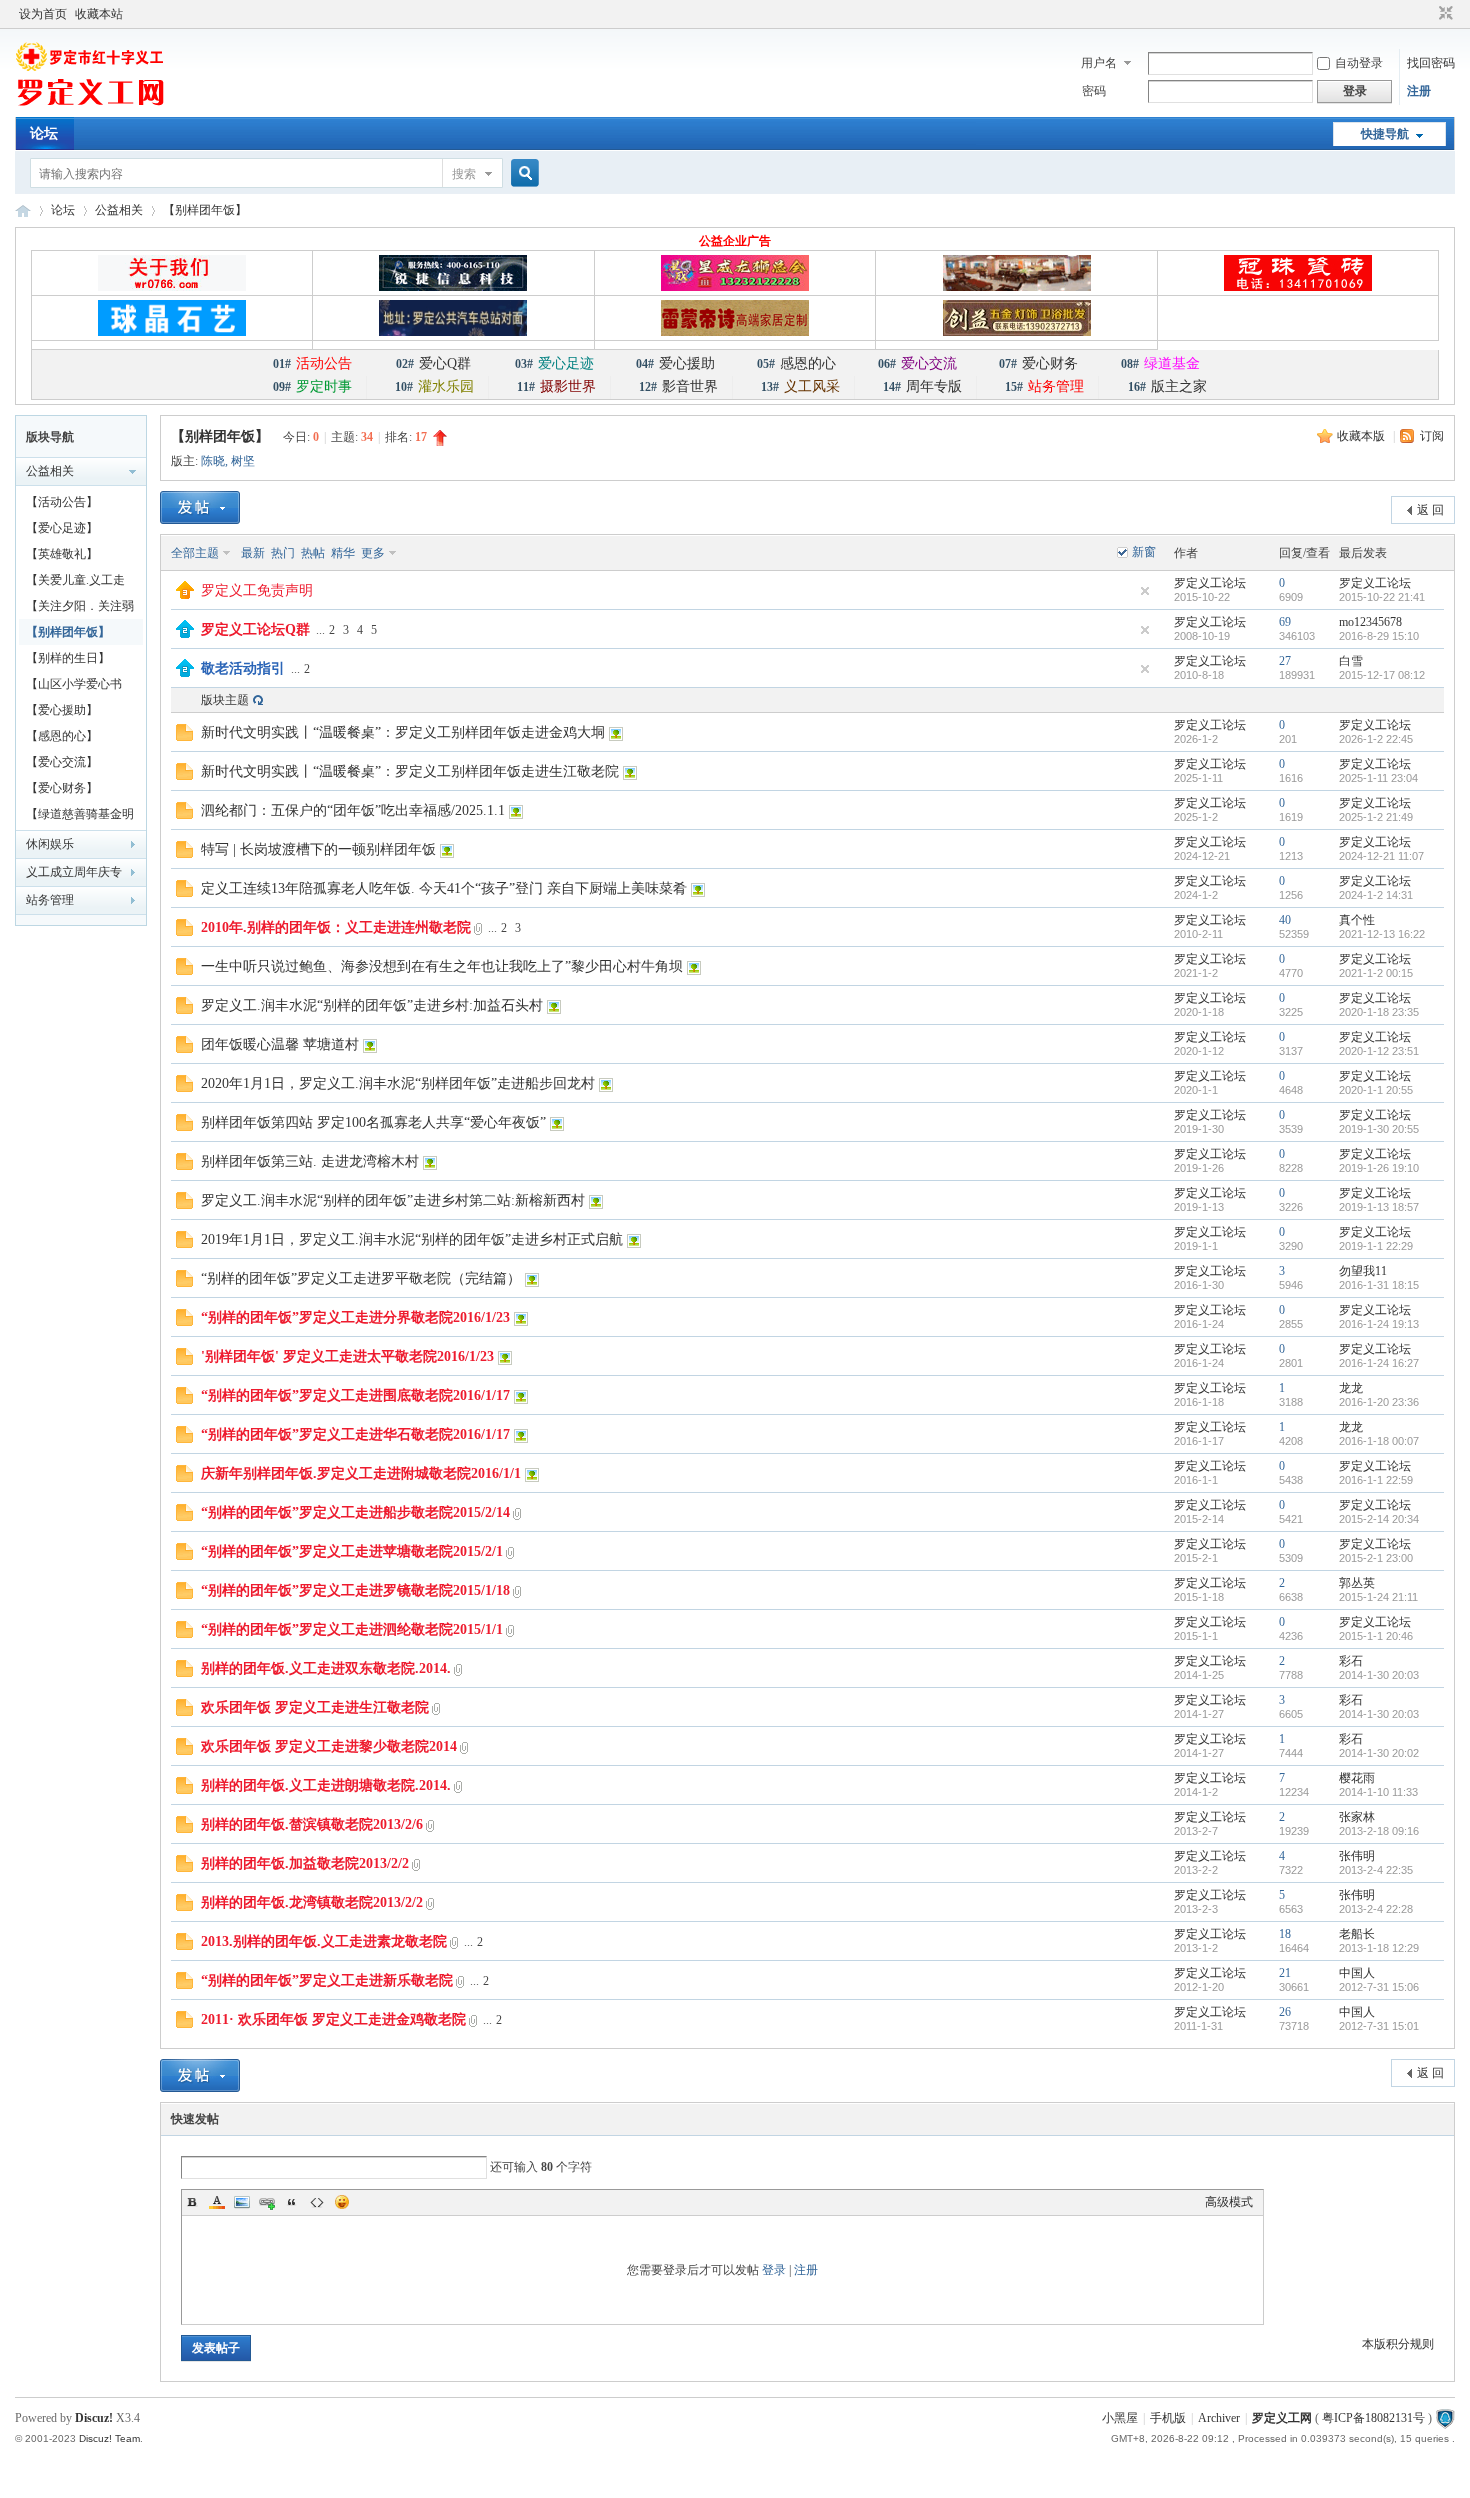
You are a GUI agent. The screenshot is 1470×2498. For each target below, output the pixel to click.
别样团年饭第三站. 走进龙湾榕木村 (310, 1161)
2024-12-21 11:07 (1381, 856)
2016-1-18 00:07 (1379, 1441)
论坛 (44, 133)
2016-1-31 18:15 (1379, 1285)
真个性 (1357, 920)
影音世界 (678, 386)
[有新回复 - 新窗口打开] (184, 737)
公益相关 (119, 210)
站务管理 (50, 900)
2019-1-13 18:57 (1379, 1207)
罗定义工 (23, 210)
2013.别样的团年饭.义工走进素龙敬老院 (324, 1941)
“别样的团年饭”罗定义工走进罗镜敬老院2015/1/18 (355, 1590)
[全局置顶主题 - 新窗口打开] (185, 595)
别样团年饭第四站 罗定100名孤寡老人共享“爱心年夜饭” (373, 1122)
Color (217, 2202)
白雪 (1351, 661)
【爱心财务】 (62, 788)
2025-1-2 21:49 (1376, 817)
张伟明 (1357, 1856)
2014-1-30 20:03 (1379, 1675)
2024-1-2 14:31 (1376, 895)
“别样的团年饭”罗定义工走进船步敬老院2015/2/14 (355, 1512)
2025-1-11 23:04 (1378, 778)
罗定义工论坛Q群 (255, 629)
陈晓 (213, 461)
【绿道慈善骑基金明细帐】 (80, 817)
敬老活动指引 (243, 668)
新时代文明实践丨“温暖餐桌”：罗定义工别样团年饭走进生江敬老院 (410, 771)
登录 (774, 2270)
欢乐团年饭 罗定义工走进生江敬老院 (315, 1707)
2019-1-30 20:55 (1379, 1129)
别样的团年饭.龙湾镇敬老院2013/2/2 (312, 1902)
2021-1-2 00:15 (1376, 973)
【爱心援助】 (62, 710)
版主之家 (1167, 386)
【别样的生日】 (68, 658)
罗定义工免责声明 (257, 590)
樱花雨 (1357, 1778)
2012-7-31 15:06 (1379, 1987)
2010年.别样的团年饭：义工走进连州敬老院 (336, 927)
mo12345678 (1370, 622)
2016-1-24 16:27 (1379, 1363)
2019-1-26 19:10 (1379, 1168)
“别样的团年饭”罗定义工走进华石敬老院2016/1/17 (355, 1434)
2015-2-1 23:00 (1376, 1558)
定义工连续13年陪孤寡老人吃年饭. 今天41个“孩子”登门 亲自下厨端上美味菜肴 (444, 888)
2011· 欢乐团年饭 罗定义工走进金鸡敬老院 (333, 2019)
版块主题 (225, 700)
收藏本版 (1362, 436)
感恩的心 (796, 363)
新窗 (1144, 552)
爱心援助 (675, 363)
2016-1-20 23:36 (1379, 1402)
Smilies (342, 2202)
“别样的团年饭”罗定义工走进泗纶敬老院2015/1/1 (352, 1629)
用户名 (1099, 63)
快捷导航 (1385, 134)
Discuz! (94, 2418)
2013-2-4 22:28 (1376, 1909)
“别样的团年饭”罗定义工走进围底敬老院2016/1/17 (355, 1395)
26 (1285, 2012)
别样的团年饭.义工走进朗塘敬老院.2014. (326, 1785)
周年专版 (922, 386)
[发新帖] (200, 507)
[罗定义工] (90, 105)
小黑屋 (1120, 2418)
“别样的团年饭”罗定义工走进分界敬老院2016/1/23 (355, 1317)
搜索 (464, 174)
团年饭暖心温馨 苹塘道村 (280, 1044)
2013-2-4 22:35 (1376, 1870)
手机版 (1168, 2418)
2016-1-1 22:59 (1376, 1480)
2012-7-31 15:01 (1379, 2026)
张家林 (1357, 1817)
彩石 (1351, 1661)
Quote (292, 2202)
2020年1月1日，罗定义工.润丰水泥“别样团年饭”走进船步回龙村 (398, 1083)
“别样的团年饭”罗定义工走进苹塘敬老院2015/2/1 (352, 1551)
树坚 (243, 461)
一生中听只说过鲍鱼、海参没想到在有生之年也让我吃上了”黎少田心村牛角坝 (442, 966)
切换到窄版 (1443, 14)
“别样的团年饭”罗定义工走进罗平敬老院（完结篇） (361, 1278)
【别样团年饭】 (205, 210)
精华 (343, 553)
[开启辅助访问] (1427, 14)
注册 (1419, 91)
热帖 (313, 553)
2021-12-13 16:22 (1382, 934)
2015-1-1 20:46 (1376, 1636)
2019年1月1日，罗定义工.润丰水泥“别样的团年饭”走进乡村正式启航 (412, 1239)
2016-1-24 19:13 (1379, 1324)
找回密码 (1431, 63)
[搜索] (522, 173)
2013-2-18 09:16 (1379, 1831)
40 (1285, 920)
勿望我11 (1363, 1271)
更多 (373, 553)
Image (242, 2202)
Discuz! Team (109, 2438)
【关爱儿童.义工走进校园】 (75, 583)
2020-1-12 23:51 (1379, 1051)
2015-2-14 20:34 (1379, 1519)
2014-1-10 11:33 (1378, 1792)
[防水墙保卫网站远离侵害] (1445, 2418)
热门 (283, 553)
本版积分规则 (1398, 2344)
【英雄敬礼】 (62, 554)
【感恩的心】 (62, 736)
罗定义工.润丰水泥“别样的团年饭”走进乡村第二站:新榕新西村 (393, 1200)
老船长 (1357, 1934)
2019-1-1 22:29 (1376, 1246)
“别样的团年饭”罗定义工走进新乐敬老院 (327, 1980)
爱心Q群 (433, 363)
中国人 (1357, 1973)
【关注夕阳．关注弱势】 (80, 609)
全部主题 (195, 553)
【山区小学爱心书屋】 (74, 687)
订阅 (1432, 436)
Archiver (1219, 2418)
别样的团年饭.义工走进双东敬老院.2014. (326, 1668)
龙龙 (1351, 1388)
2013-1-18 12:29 (1379, 1948)
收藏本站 (99, 14)
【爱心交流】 (62, 762)
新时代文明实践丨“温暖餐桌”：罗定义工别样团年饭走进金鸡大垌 (403, 732)
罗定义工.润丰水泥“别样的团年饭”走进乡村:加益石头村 (372, 1005)
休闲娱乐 (50, 844)
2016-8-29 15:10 (1379, 636)
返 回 (1430, 510)
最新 (253, 553)
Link (267, 2202)
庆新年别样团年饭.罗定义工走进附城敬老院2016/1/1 (361, 1473)
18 (1285, 1934)
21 (1285, 1973)
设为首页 (43, 14)
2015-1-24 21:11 (1378, 1597)
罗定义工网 (1282, 2418)
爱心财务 (1038, 363)
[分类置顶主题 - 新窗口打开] (185, 634)
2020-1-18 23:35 (1379, 1012)
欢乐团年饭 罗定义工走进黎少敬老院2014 (329, 1746)
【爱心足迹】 (62, 528)
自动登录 (1359, 63)
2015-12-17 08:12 (1382, 675)
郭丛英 (1357, 1583)
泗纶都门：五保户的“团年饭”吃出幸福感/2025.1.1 (353, 810)
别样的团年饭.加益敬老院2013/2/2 (305, 1863)
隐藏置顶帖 (1145, 591)
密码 (1094, 91)
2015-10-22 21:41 (1382, 597)
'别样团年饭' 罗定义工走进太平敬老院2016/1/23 (347, 1356)
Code (317, 2202)
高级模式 (1229, 2202)
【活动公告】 (62, 502)
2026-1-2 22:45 (1376, 739)
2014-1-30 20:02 (1379, 1753)
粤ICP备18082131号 (1373, 2418)
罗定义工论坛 (1210, 583)
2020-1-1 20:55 (1376, 1090)
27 (1285, 661)
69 (1285, 622)
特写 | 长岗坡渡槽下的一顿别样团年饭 (318, 849)
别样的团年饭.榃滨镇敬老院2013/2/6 (312, 1824)
